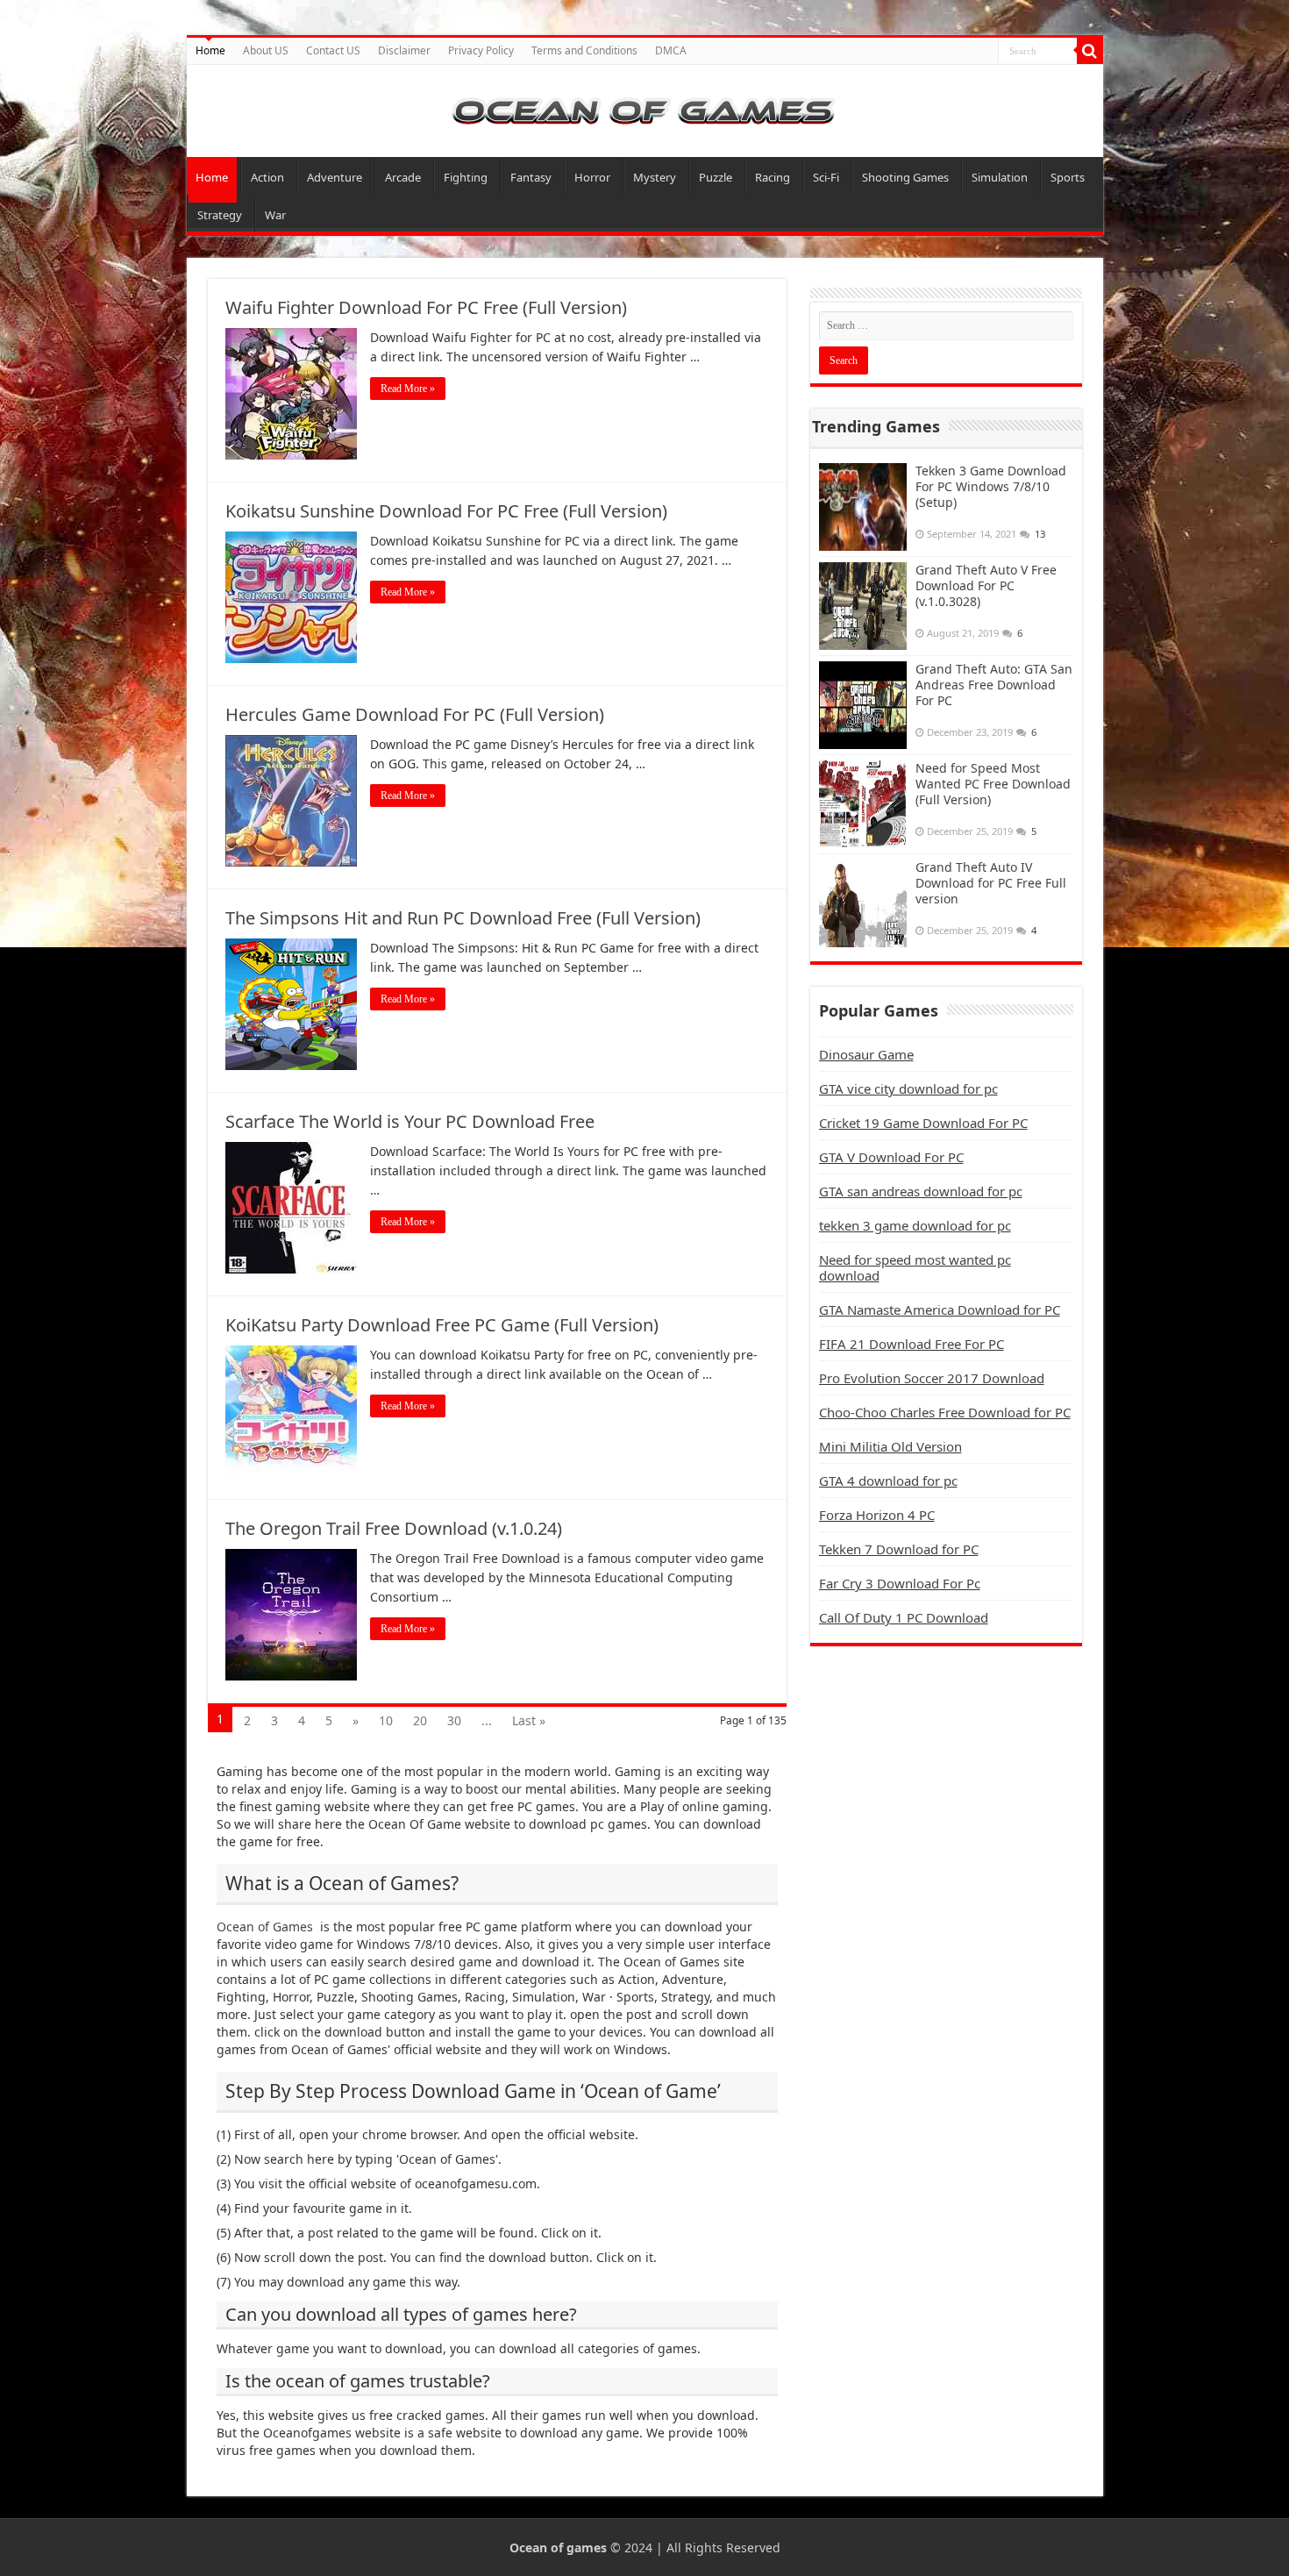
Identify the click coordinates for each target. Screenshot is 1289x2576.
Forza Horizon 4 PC (877, 1515)
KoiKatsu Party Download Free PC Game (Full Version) (442, 1325)
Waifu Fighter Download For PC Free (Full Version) (426, 307)
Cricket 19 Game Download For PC (923, 1123)
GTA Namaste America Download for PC (940, 1309)
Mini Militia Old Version (890, 1446)
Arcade (403, 177)
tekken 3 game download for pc (915, 1225)
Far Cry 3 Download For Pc (900, 1583)
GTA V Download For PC (891, 1157)
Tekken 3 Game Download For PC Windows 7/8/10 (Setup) (991, 486)
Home (210, 50)
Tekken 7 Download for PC (899, 1549)
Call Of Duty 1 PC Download (904, 1617)
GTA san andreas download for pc (921, 1191)
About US (266, 50)
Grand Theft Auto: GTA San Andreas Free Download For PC (994, 685)
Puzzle (716, 177)
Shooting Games (905, 177)
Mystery (655, 177)
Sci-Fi (826, 177)
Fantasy (531, 177)
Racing (773, 177)
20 (420, 1720)
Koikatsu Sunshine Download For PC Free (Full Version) (446, 511)
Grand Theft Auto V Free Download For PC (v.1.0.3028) (986, 585)
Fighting (466, 177)
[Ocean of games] (645, 111)
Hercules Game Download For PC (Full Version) (415, 714)
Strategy (220, 215)
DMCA (671, 50)
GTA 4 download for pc (888, 1481)
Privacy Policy (481, 50)
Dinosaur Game (866, 1054)
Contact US (333, 50)
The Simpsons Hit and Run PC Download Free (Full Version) (463, 918)
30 (454, 1720)
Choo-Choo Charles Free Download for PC (945, 1412)
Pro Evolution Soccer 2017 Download (932, 1378)
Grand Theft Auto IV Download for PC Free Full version (991, 883)
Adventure (335, 177)
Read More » (408, 389)
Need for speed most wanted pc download (915, 1267)
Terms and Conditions (584, 50)
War (275, 215)
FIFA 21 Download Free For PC (912, 1344)
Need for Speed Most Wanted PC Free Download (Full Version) (993, 784)
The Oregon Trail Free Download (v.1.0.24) (394, 1528)
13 (1040, 534)
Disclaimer (404, 50)
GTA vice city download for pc (908, 1088)
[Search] (1090, 51)
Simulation (1000, 177)
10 (386, 1720)
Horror (592, 177)
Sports (1068, 177)
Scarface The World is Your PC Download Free (410, 1121)
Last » (529, 1720)
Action (267, 177)
